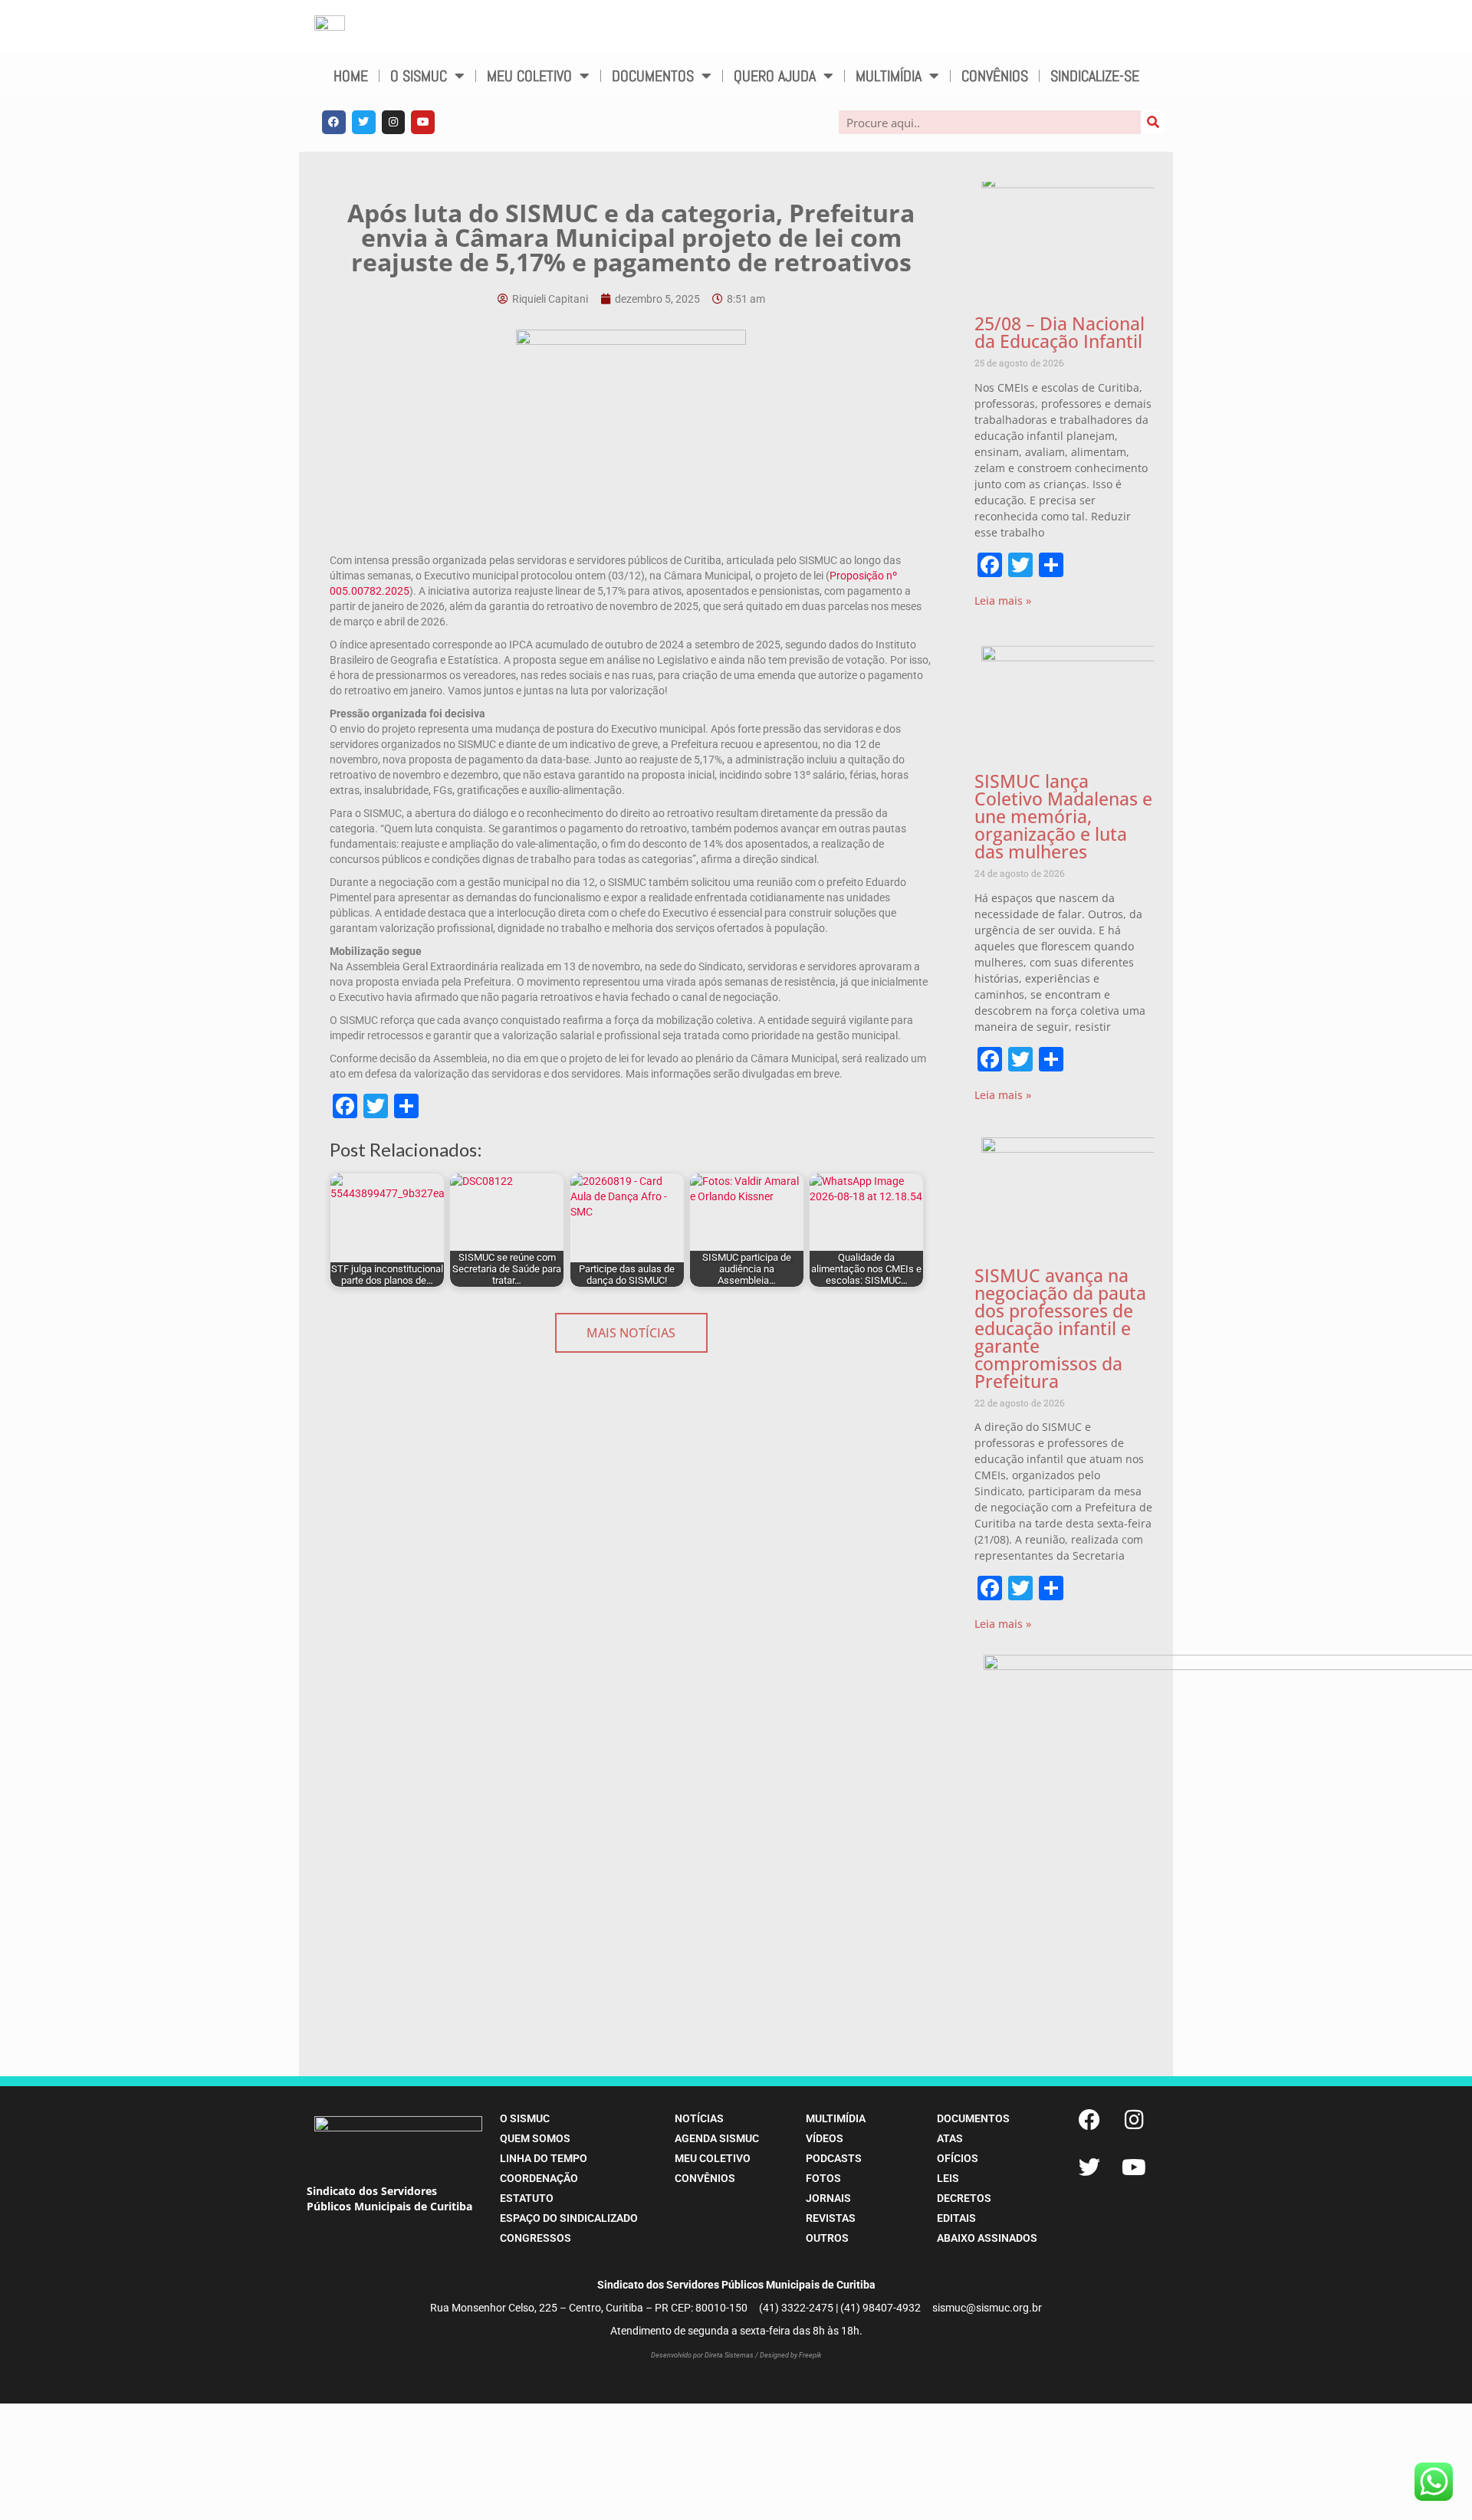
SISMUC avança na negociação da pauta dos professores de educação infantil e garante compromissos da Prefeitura (1060, 1328)
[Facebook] (334, 122)
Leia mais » (1003, 600)
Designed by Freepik (790, 2355)
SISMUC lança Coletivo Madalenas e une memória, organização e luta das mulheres (1063, 816)
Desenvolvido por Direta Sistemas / (705, 2355)
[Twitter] (364, 122)
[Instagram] (394, 122)
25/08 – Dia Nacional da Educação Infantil (1060, 332)
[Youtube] (423, 122)
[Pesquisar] (1153, 122)
